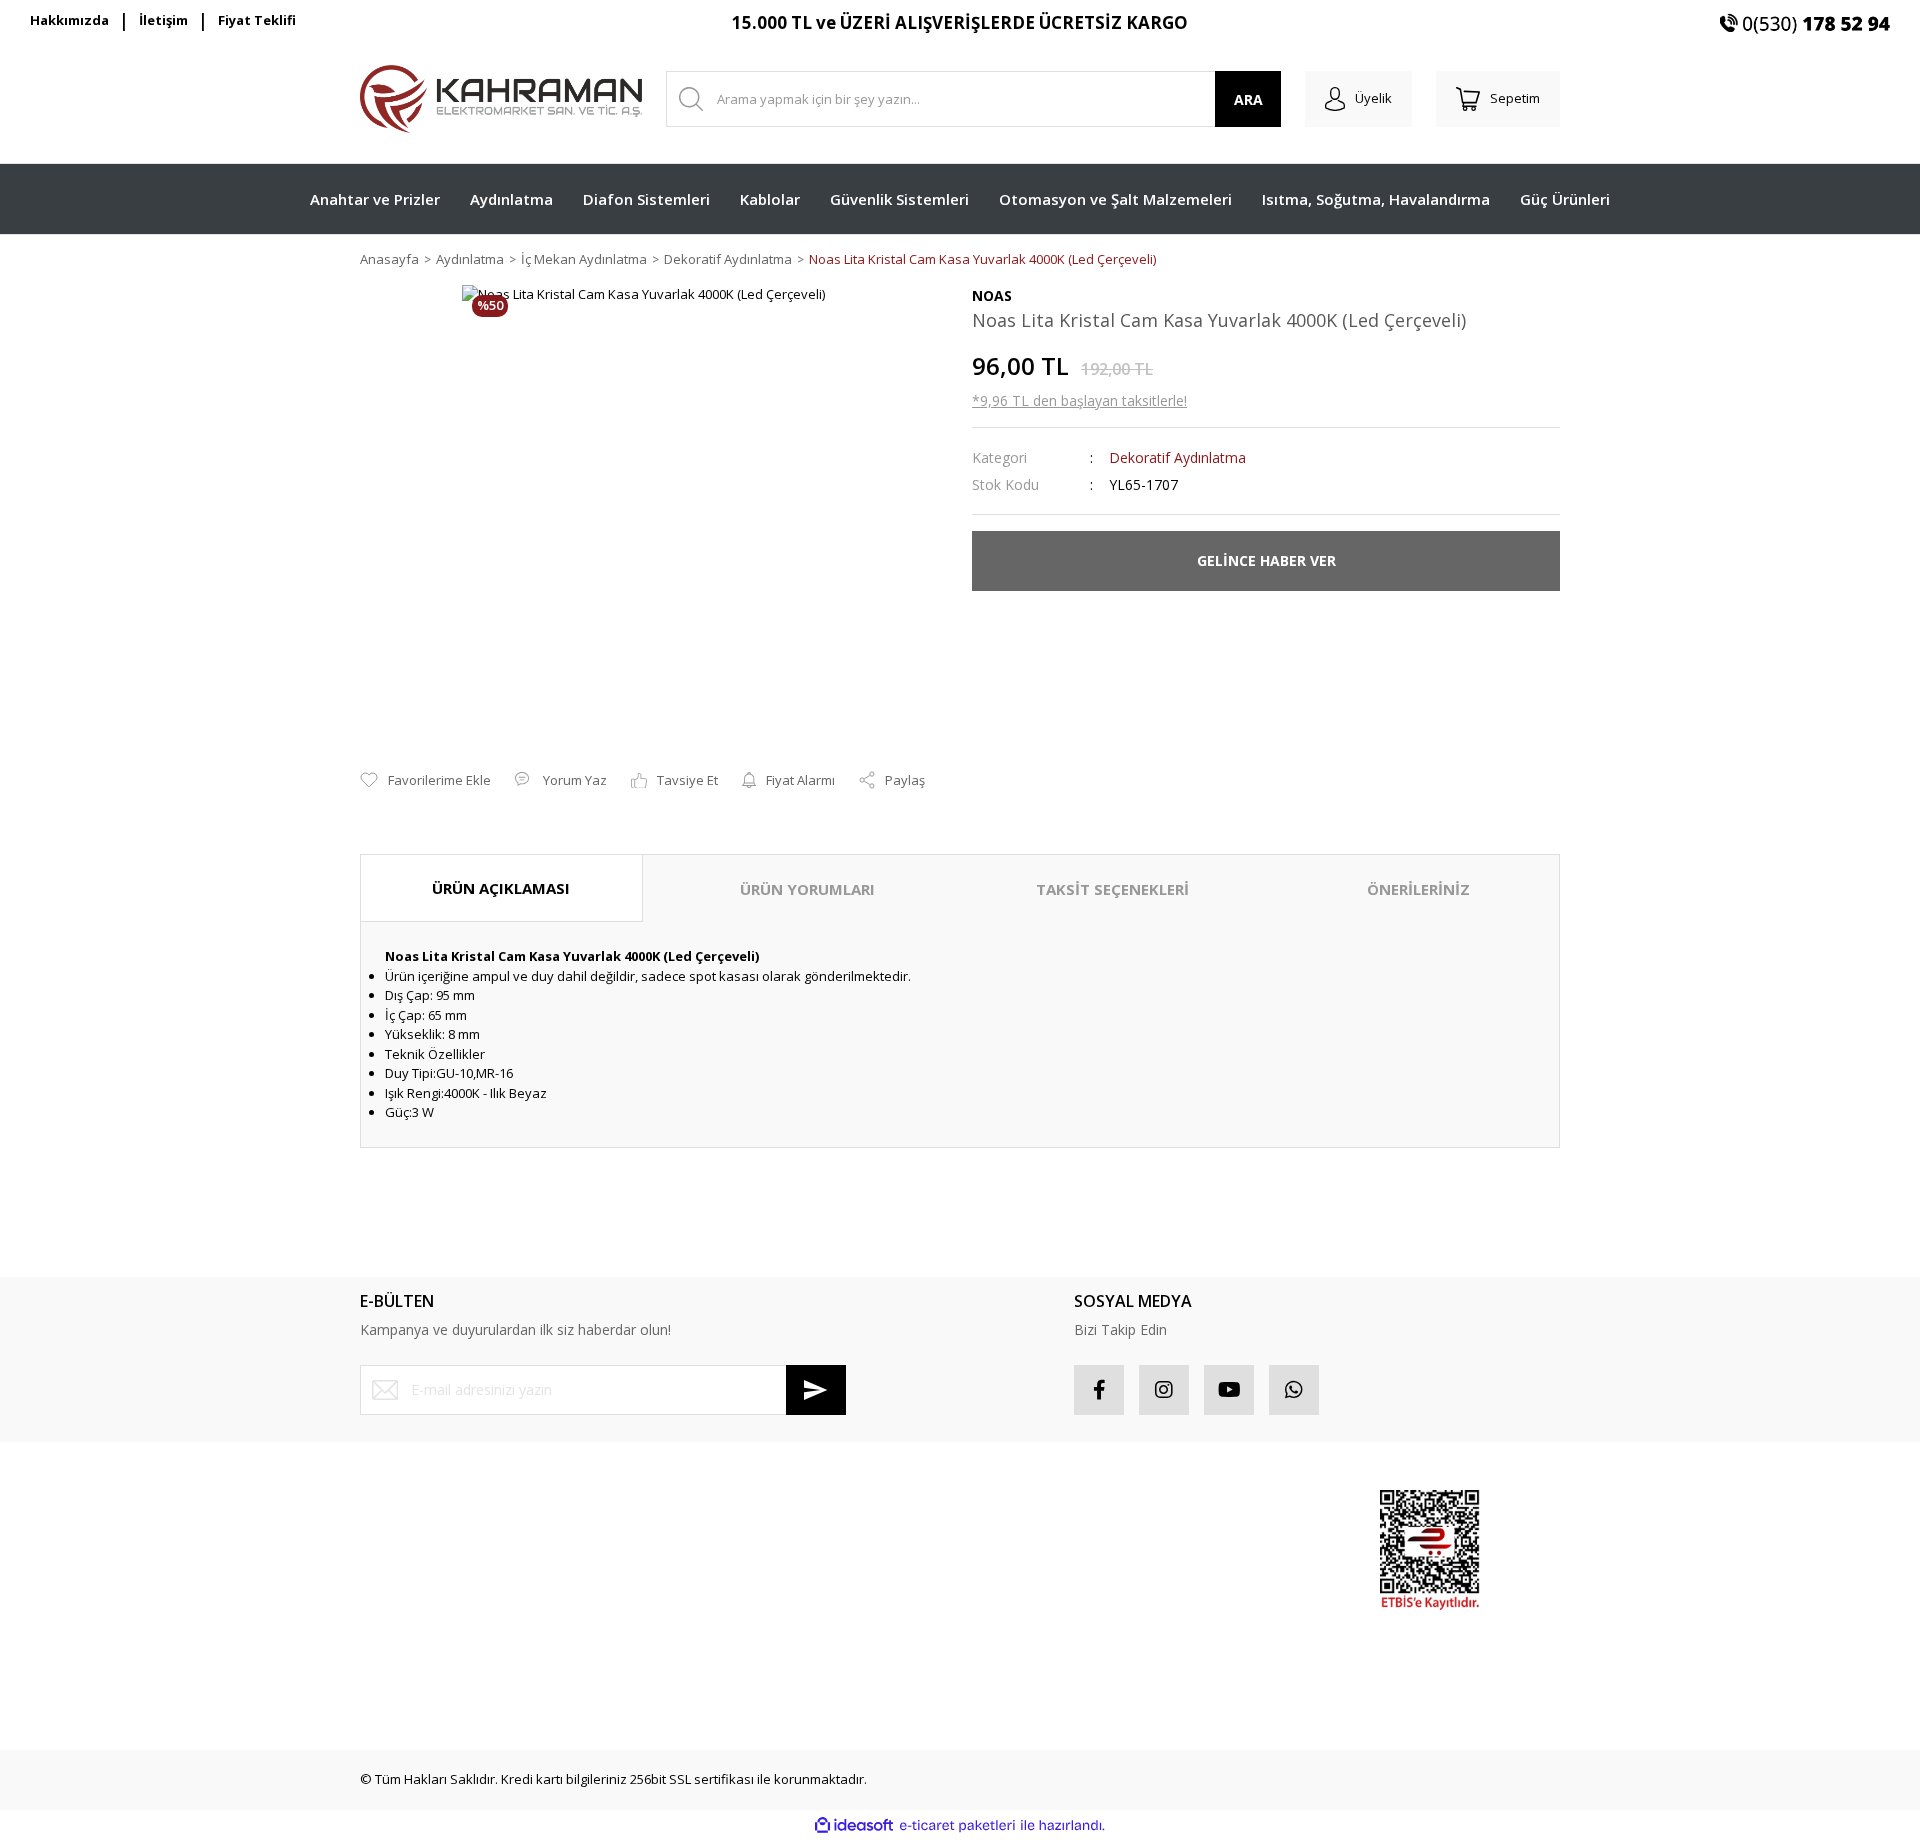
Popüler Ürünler (1224, 1542)
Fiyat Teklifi (257, 20)
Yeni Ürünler (1213, 1613)
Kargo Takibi (397, 1684)
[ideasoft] (854, 1825)
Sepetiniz (1000, 1613)
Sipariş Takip (1010, 1542)
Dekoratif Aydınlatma (1177, 457)
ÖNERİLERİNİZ (1418, 889)
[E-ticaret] (957, 1826)
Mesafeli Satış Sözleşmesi (744, 1507)
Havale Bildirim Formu (425, 1649)
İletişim (163, 20)
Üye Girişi (388, 1542)
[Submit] (816, 1390)
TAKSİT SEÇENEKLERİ (1112, 889)
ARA (1248, 99)
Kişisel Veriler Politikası (735, 1613)
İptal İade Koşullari (722, 1578)
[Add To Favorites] (425, 781)
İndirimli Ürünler (1224, 1578)
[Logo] (501, 99)
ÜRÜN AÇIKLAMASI (501, 888)
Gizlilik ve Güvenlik (723, 1542)
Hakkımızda (69, 20)
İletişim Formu (401, 1613)
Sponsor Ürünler (1226, 1507)
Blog (679, 1649)
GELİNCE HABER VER (1266, 560)
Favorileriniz (1009, 1578)
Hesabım (999, 1507)
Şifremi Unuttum (408, 1578)
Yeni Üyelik (393, 1507)
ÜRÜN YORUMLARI (807, 889)
